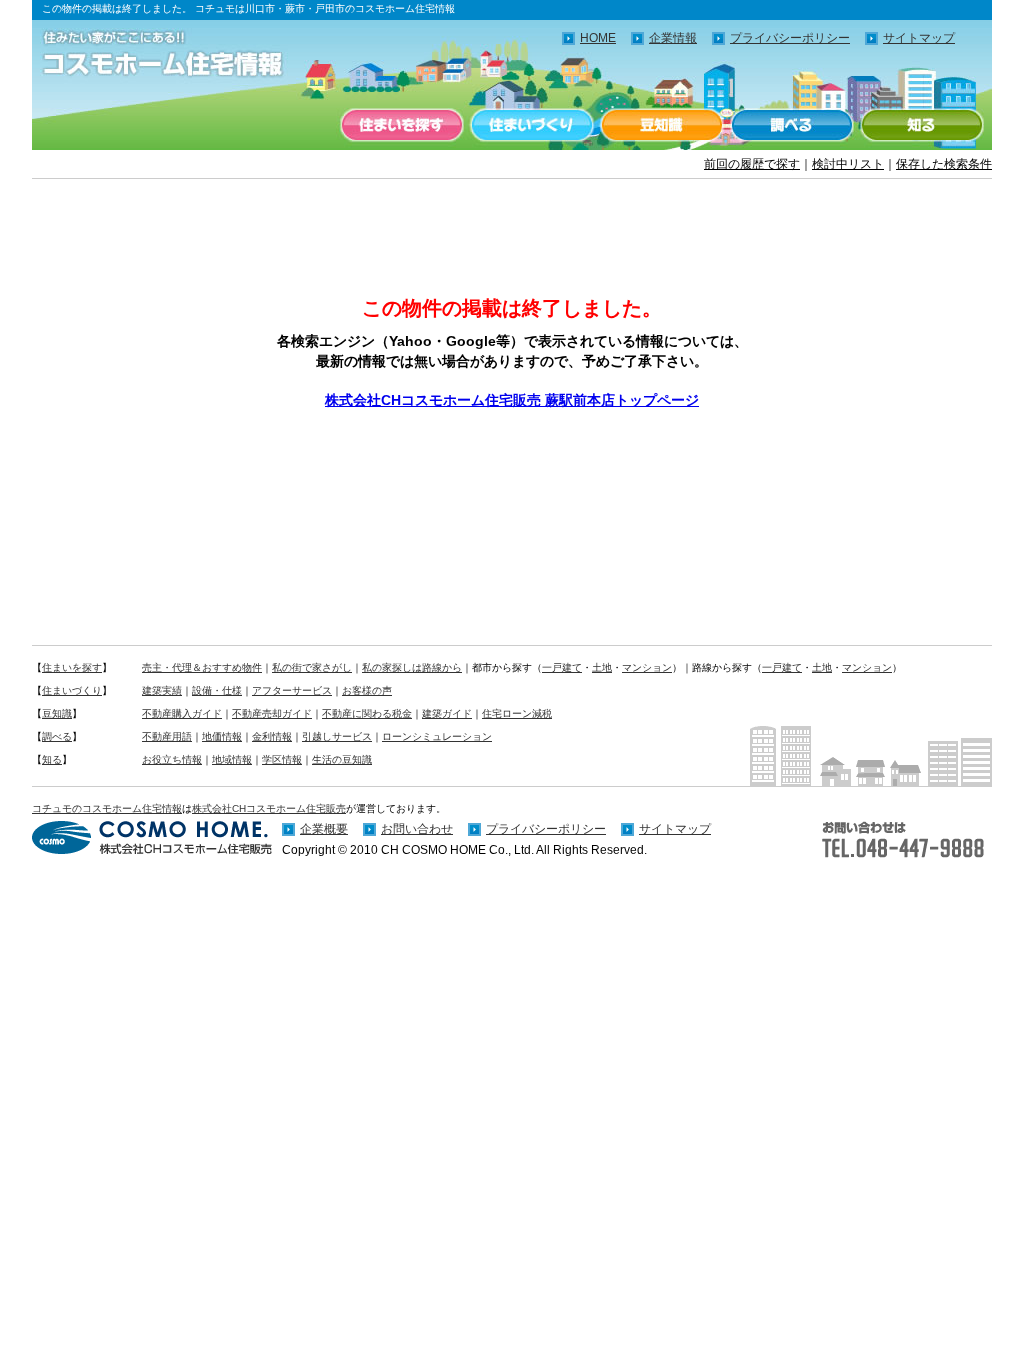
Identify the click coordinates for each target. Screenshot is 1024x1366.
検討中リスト (848, 164)
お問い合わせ (417, 829)
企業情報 (673, 38)
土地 (602, 667)
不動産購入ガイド (182, 713)
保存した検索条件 (944, 164)
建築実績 (162, 690)
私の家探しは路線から (412, 667)
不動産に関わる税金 (367, 713)
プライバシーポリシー (790, 38)
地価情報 (222, 736)
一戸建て (562, 667)
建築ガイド (447, 713)
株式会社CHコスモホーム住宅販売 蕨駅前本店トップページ (512, 400)
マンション (647, 667)
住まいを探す (402, 125)
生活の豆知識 (342, 759)
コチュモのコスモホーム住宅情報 (107, 808)
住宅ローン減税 (517, 713)
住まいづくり (532, 125)
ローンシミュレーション (437, 736)
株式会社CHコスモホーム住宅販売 (269, 808)
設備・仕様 (217, 690)
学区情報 (282, 759)
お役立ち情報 (172, 759)
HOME (598, 38)
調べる (792, 125)
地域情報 (232, 759)
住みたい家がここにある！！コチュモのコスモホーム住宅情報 (172, 55)
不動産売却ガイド (272, 713)
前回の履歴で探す (752, 164)
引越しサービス (337, 736)
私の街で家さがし (312, 667)
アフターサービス (292, 690)
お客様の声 (367, 690)
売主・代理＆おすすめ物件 (202, 667)
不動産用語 (167, 736)
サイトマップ (919, 38)
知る (922, 125)
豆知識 (662, 125)
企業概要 (324, 829)
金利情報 (272, 736)
